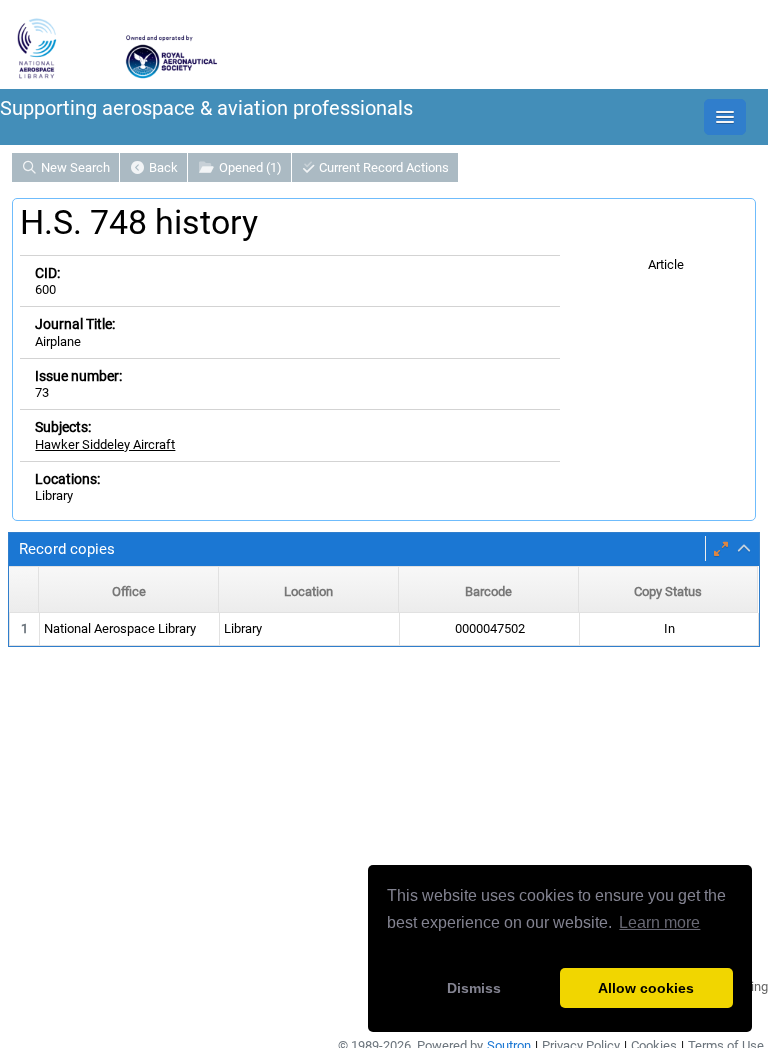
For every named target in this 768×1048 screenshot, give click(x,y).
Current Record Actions (382, 167)
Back (162, 167)
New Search (74, 167)
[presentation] (384, 629)
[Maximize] (721, 549)
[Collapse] (744, 549)
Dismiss (474, 988)
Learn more (659, 922)
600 (45, 289)
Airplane (58, 341)
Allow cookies (646, 988)
